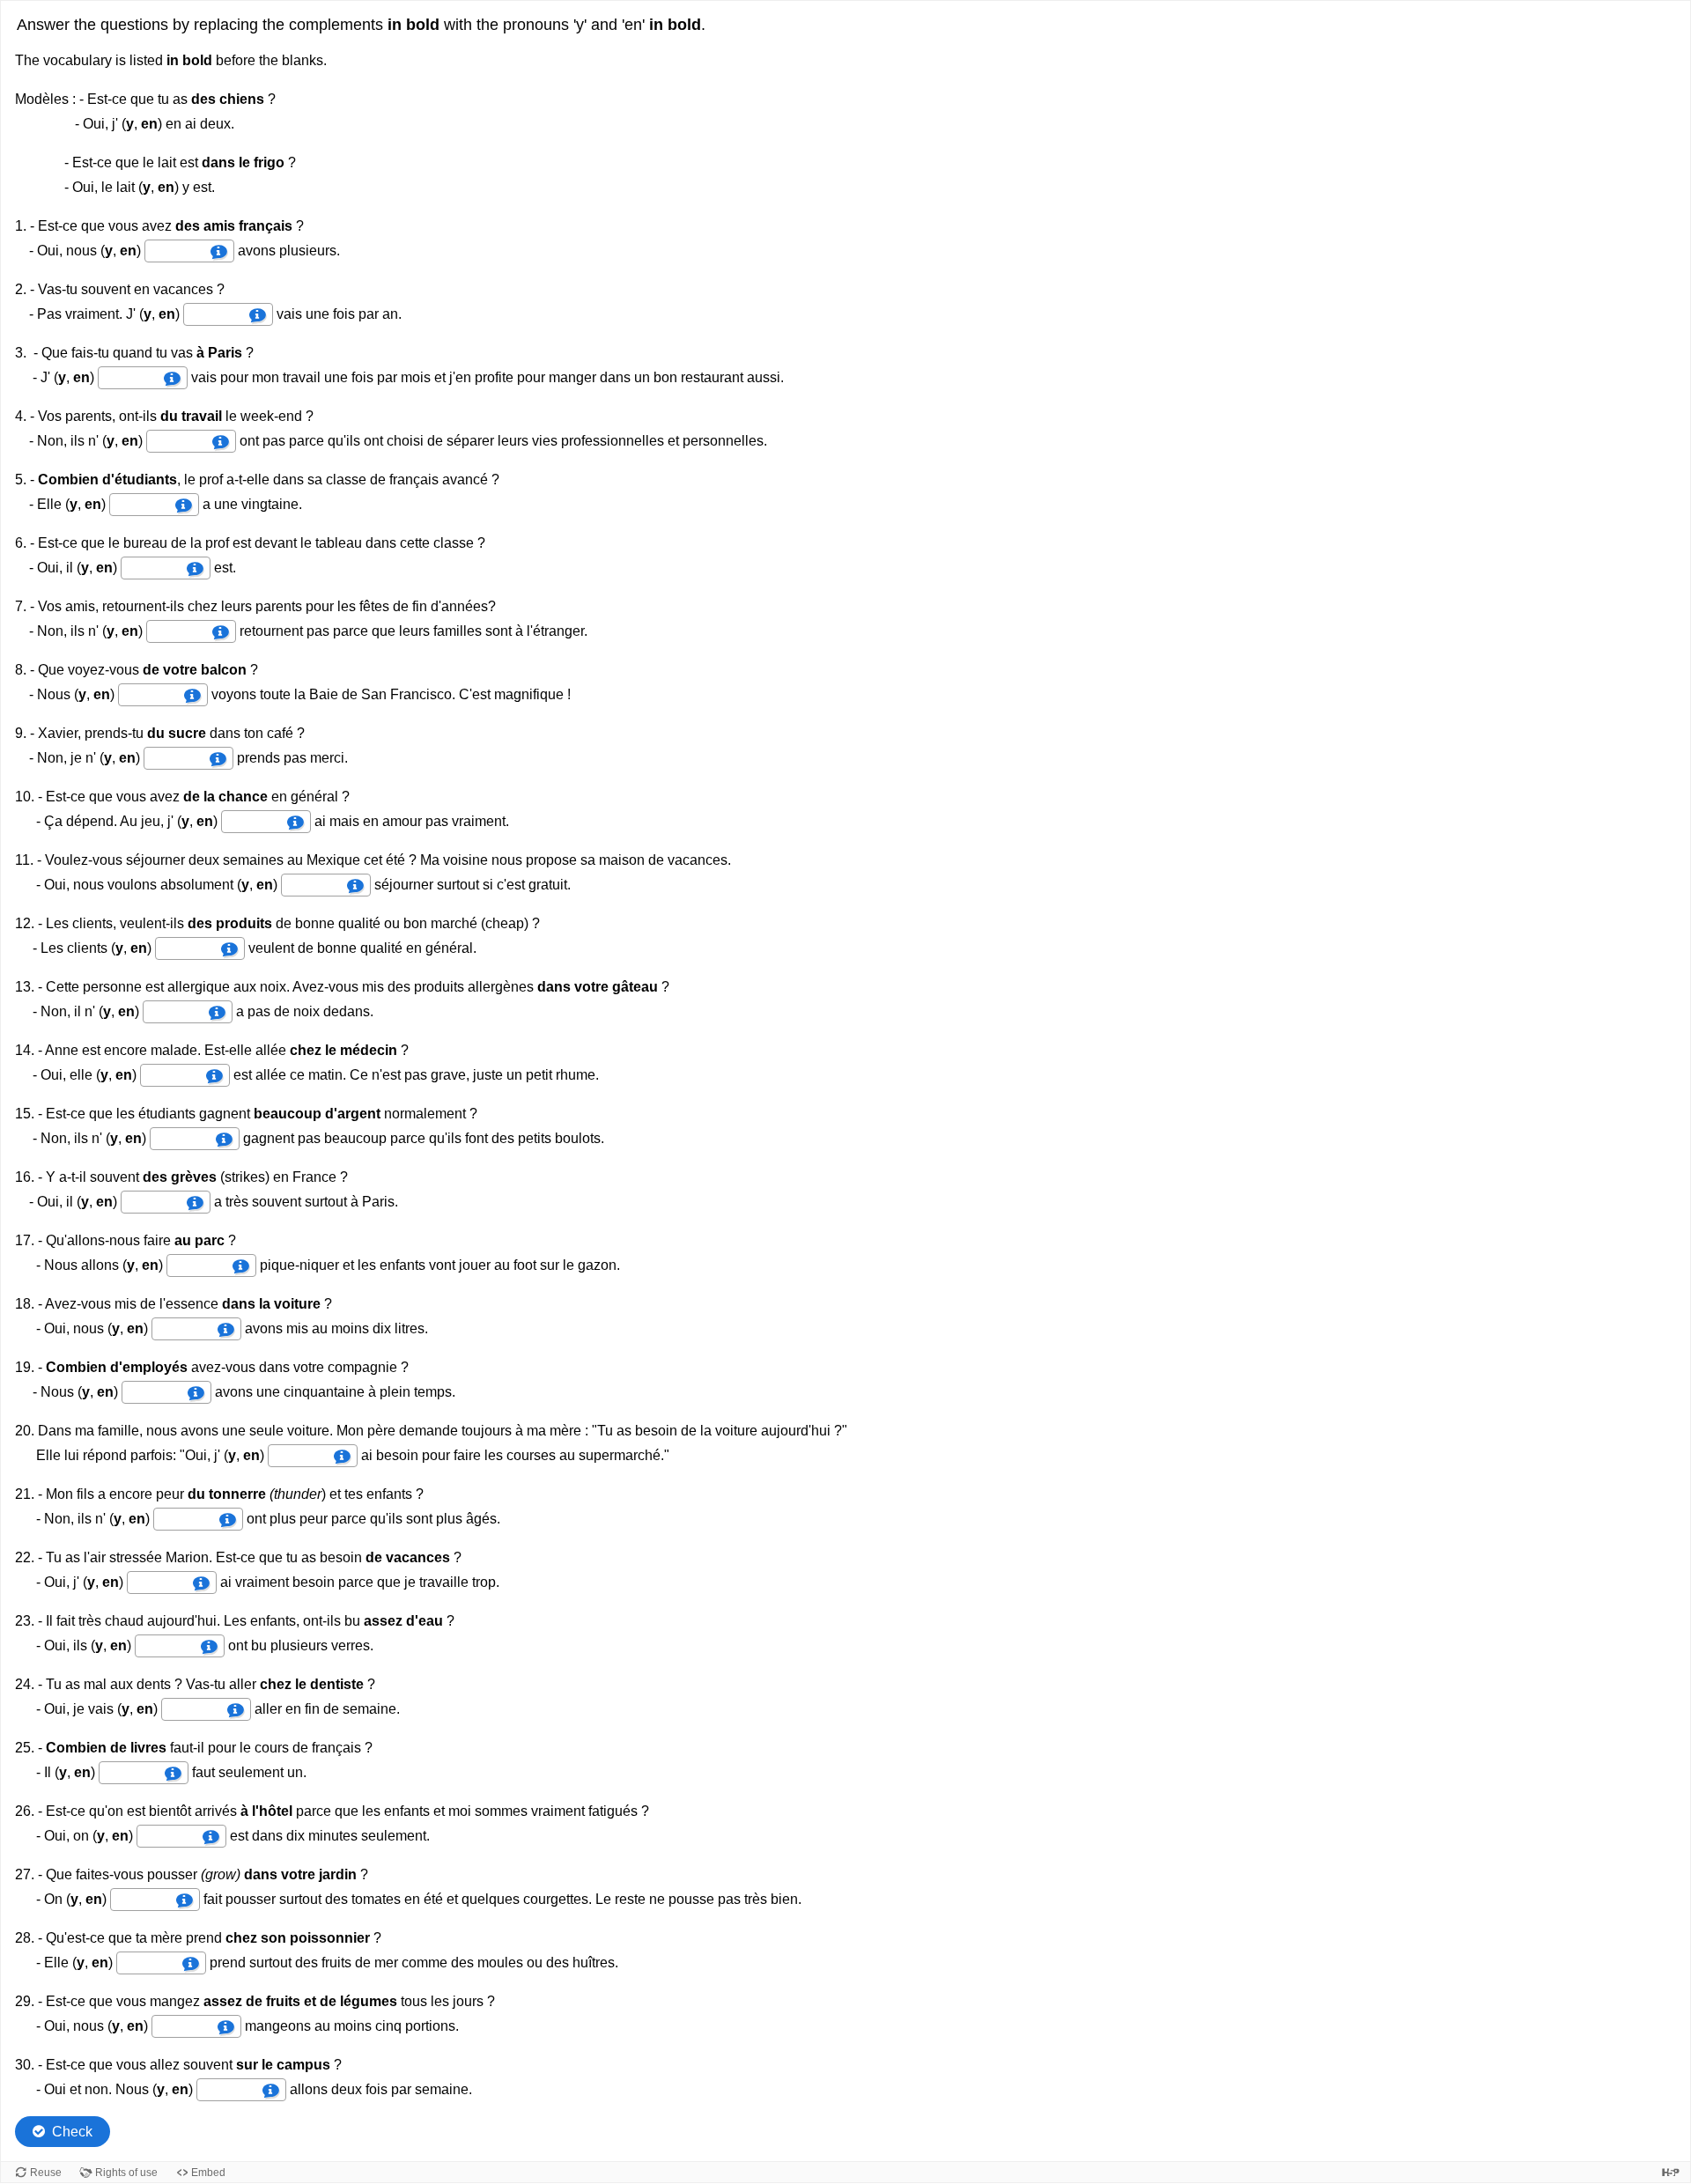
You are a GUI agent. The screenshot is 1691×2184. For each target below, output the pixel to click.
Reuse (46, 2173)
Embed (208, 2173)
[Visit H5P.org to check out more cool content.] (1671, 2172)
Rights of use (126, 2173)
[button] (218, 252)
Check (72, 2132)
